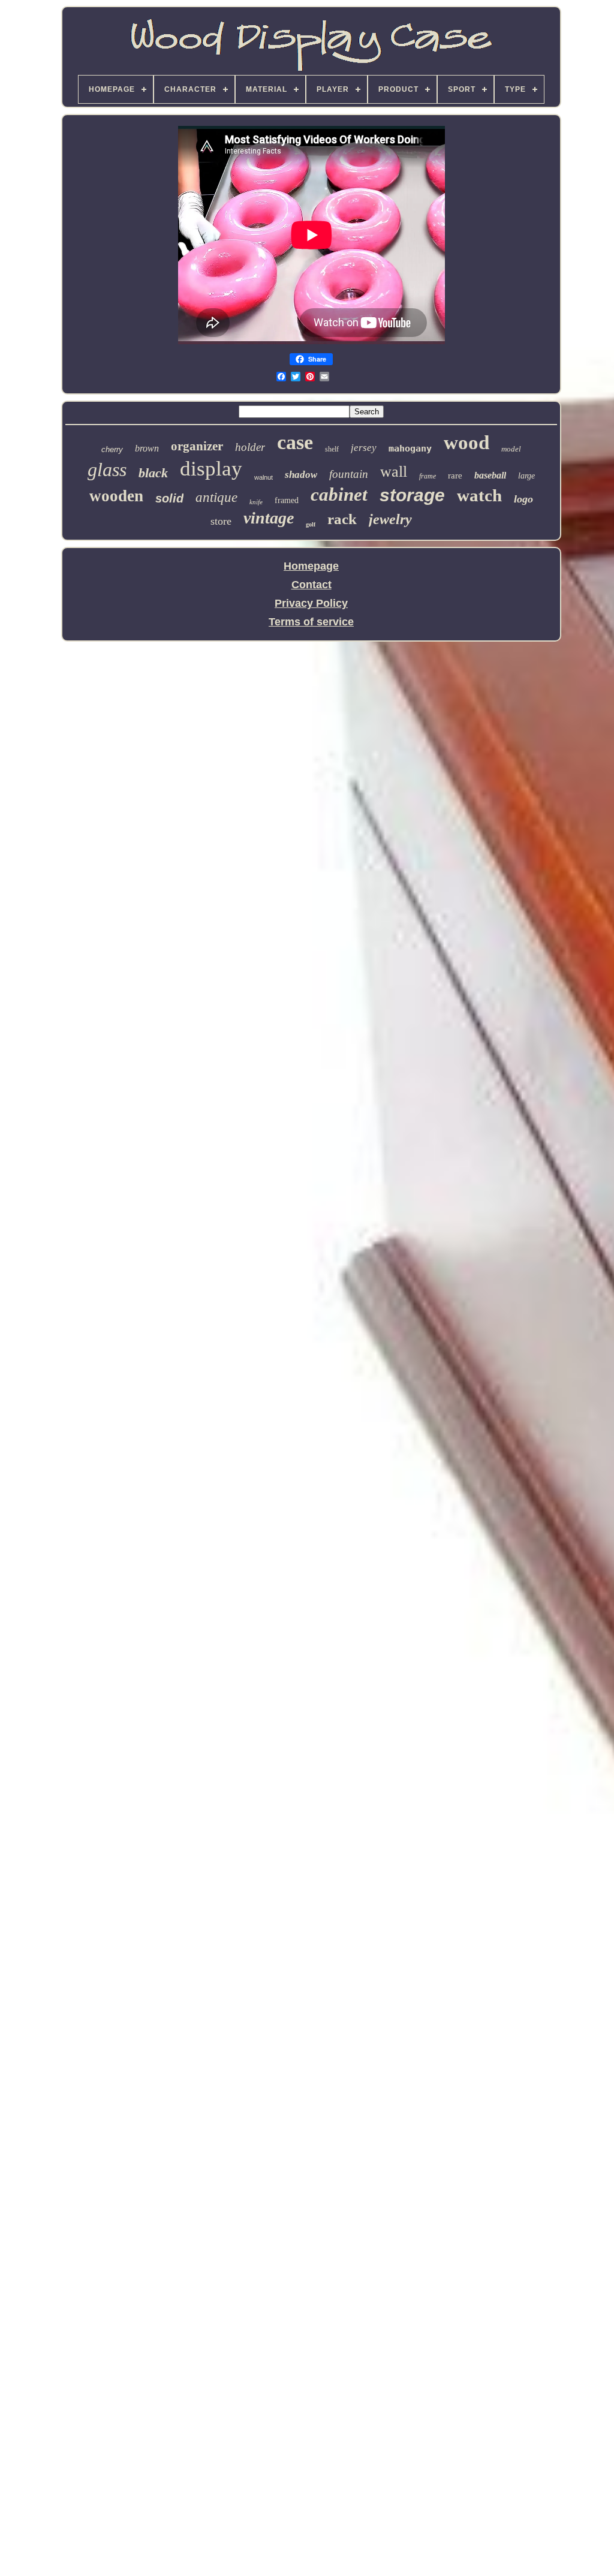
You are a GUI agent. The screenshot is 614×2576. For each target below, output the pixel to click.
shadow (301, 475)
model (511, 449)
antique (216, 497)
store (221, 521)
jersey (364, 448)
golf (311, 524)
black (153, 473)
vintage (269, 518)
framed (287, 500)
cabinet (339, 494)
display (211, 469)
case (295, 442)
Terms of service (311, 622)
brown (147, 448)
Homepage (311, 566)
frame (428, 476)
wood (466, 443)
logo (523, 499)
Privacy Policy (311, 603)
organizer (197, 446)
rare (455, 476)
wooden (116, 496)
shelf (332, 449)
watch (479, 495)
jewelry (390, 519)
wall (394, 472)
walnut (264, 477)
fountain (349, 474)
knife (256, 502)
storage (412, 495)
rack (342, 519)
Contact (311, 585)
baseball (490, 475)
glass (107, 470)
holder (250, 447)
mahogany (410, 449)
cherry (112, 449)
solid (169, 498)
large (526, 476)
